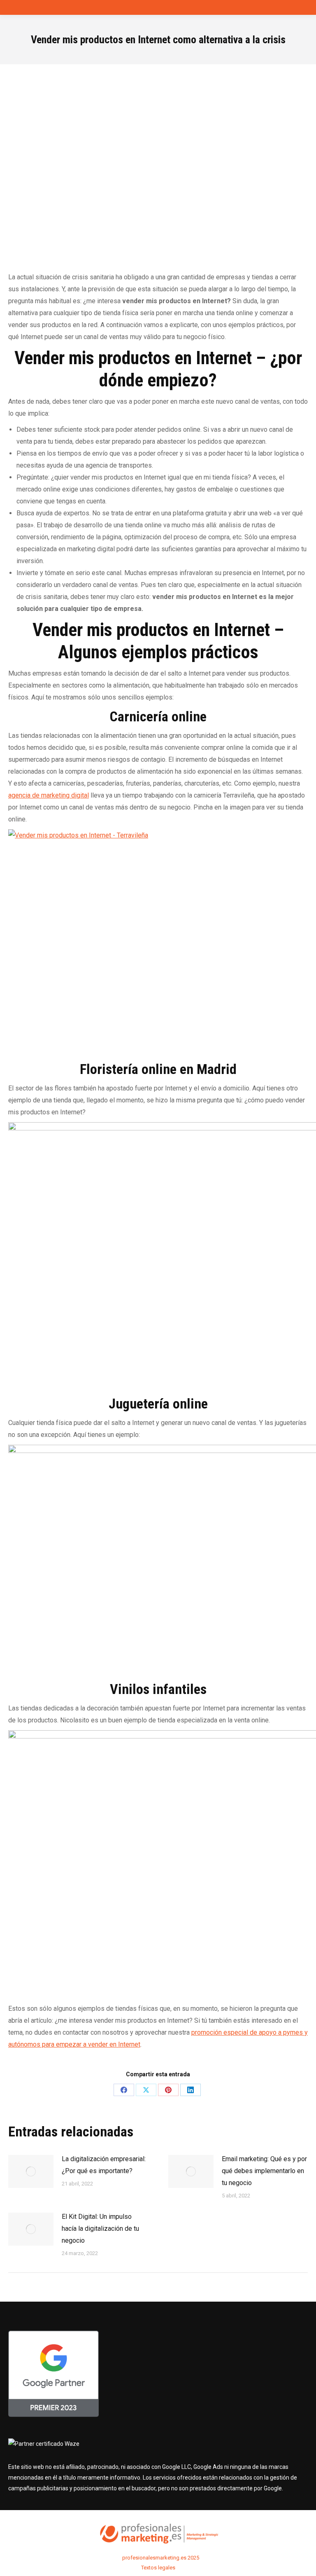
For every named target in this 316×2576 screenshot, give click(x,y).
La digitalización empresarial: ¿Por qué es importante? (104, 2165)
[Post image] (31, 2171)
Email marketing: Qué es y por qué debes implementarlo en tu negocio (264, 2171)
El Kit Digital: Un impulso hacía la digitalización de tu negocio (100, 2229)
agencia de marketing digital (49, 795)
